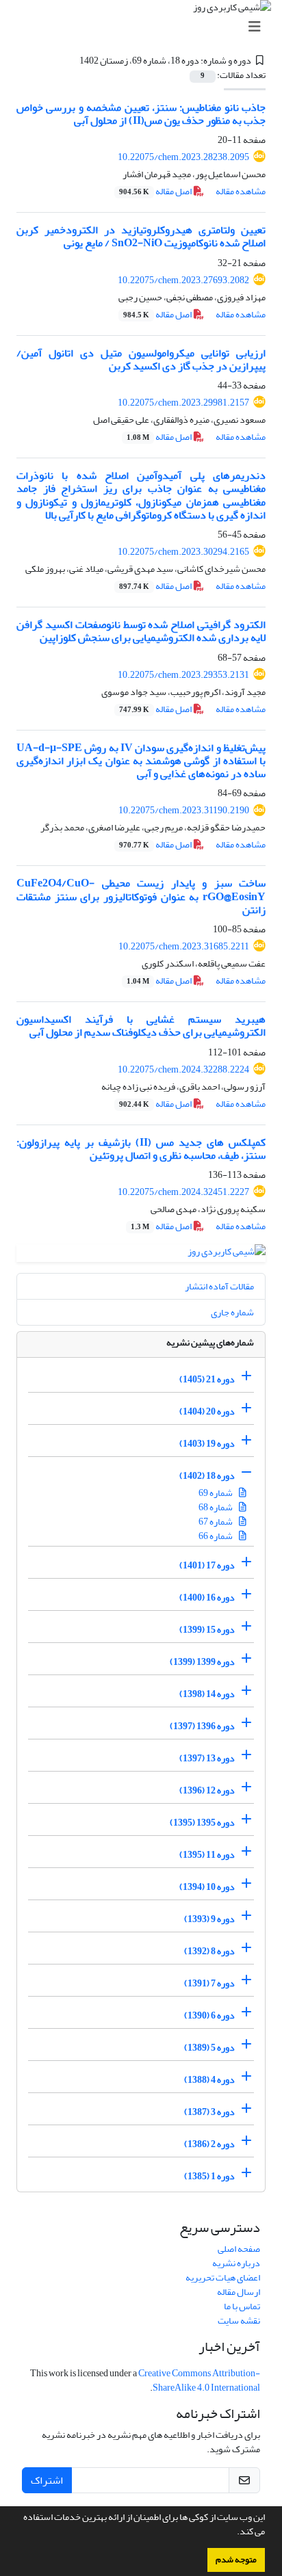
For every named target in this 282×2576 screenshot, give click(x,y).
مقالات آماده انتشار (219, 1286)
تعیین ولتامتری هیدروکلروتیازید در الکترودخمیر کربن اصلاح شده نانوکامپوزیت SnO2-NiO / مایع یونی (141, 236)
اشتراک (47, 2480)
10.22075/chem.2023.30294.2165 (183, 552)
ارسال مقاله (239, 2292)
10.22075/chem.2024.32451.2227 (183, 1192)
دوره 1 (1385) (209, 2176)
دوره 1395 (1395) (202, 1822)
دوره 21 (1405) (207, 1379)
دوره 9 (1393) (209, 1918)
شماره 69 (216, 1493)
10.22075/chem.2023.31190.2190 (184, 810)
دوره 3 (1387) (209, 2111)
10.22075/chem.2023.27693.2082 (183, 280)
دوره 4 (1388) (209, 2079)
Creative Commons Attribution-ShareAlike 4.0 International (199, 2380)
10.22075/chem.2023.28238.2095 (183, 157)
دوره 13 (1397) (207, 1758)
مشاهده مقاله (241, 191)
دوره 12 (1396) (207, 1790)
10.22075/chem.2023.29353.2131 (183, 675)
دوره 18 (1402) (207, 1475)
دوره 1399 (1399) (202, 1661)
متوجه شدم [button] (236, 2560)
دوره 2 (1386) (209, 2143)
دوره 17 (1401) (207, 1565)
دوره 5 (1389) (209, 2047)
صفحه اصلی (239, 2249)
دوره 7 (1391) (209, 1983)
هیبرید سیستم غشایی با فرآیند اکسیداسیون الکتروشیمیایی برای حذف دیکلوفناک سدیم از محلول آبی (141, 1026)
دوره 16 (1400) (207, 1597)
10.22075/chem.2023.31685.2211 (184, 946)
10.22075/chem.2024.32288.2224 (183, 1069)
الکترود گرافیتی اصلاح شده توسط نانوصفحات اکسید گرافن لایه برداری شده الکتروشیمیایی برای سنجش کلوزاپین (141, 631)
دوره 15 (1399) (207, 1629)
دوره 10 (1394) (207, 1886)
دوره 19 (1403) (207, 1443)
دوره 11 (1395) (207, 1854)
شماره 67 (216, 1522)
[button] (233, 2533)
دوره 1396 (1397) (202, 1725)
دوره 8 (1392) (209, 1950)
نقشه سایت (239, 2321)
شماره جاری (232, 1312)
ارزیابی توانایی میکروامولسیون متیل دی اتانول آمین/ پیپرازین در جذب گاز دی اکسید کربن (141, 359)
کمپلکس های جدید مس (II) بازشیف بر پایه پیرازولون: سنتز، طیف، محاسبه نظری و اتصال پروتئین (141, 1149)
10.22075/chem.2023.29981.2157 (183, 403)
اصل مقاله (156, 191)
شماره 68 (216, 1507)
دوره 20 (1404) (207, 1411)
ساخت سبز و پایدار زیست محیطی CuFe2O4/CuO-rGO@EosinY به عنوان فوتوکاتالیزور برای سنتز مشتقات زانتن (141, 896)
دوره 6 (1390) (209, 2015)
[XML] (71, 61)
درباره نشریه (236, 2263)
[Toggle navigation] (145, 27)
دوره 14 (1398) (207, 1693)
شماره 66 (216, 1536)
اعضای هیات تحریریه (223, 2277)
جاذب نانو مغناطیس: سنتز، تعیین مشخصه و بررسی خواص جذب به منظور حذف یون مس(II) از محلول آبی (141, 114)
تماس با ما (242, 2306)
